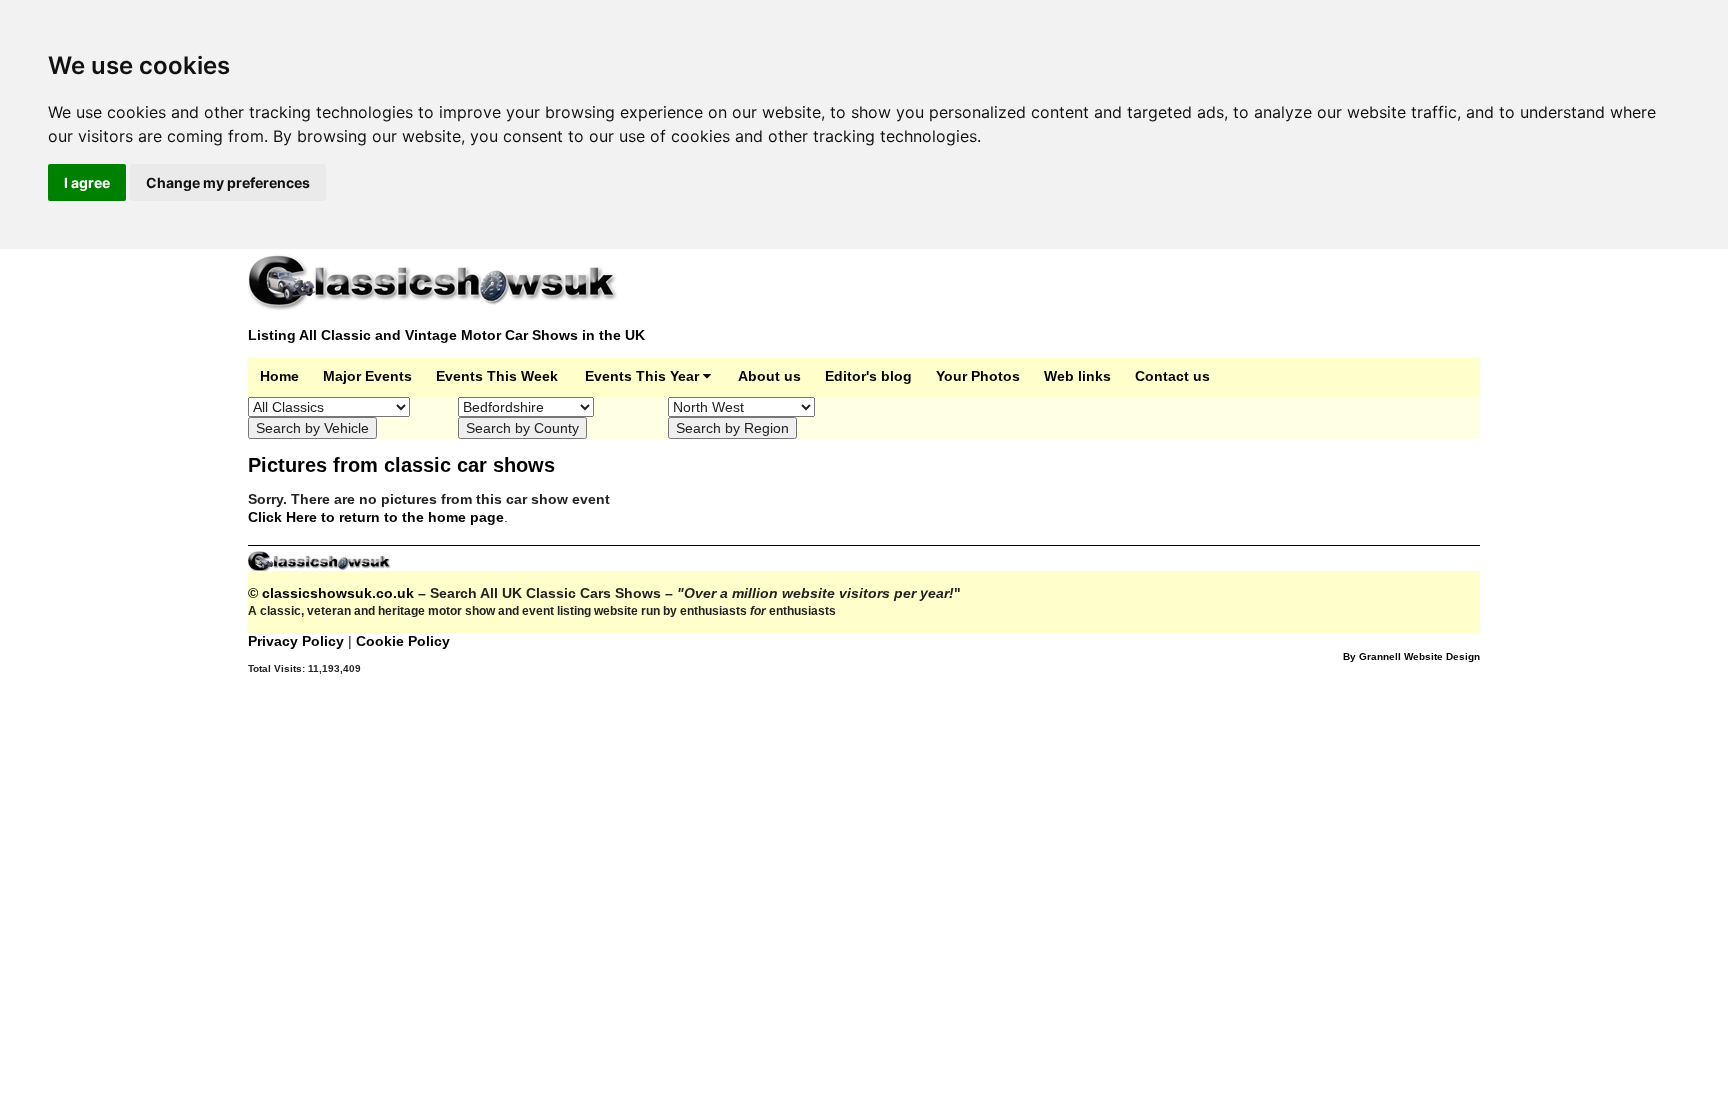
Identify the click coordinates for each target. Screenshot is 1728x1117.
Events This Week (497, 376)
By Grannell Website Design (1411, 656)
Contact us (1172, 376)
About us (769, 376)
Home (279, 376)
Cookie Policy (403, 641)
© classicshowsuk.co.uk (331, 593)
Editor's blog (868, 376)
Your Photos (978, 376)
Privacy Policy (298, 641)
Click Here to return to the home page (376, 517)
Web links (1077, 376)
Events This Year (644, 376)
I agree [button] (87, 182)
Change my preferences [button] (228, 182)
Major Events (367, 376)
